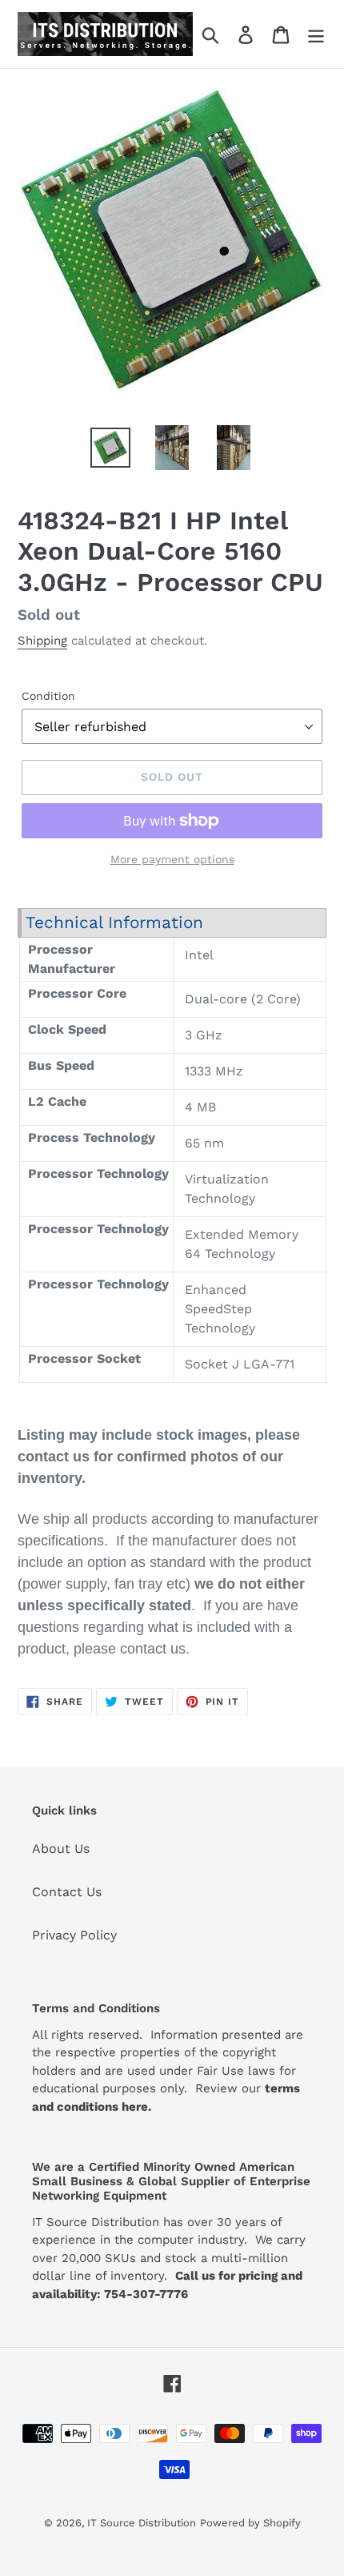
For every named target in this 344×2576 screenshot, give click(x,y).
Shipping (42, 641)
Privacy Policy (74, 1935)
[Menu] (316, 34)
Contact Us (67, 1892)
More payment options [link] (172, 859)
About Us (61, 1849)
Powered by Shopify (250, 2523)
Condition (48, 696)
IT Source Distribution (142, 2523)
